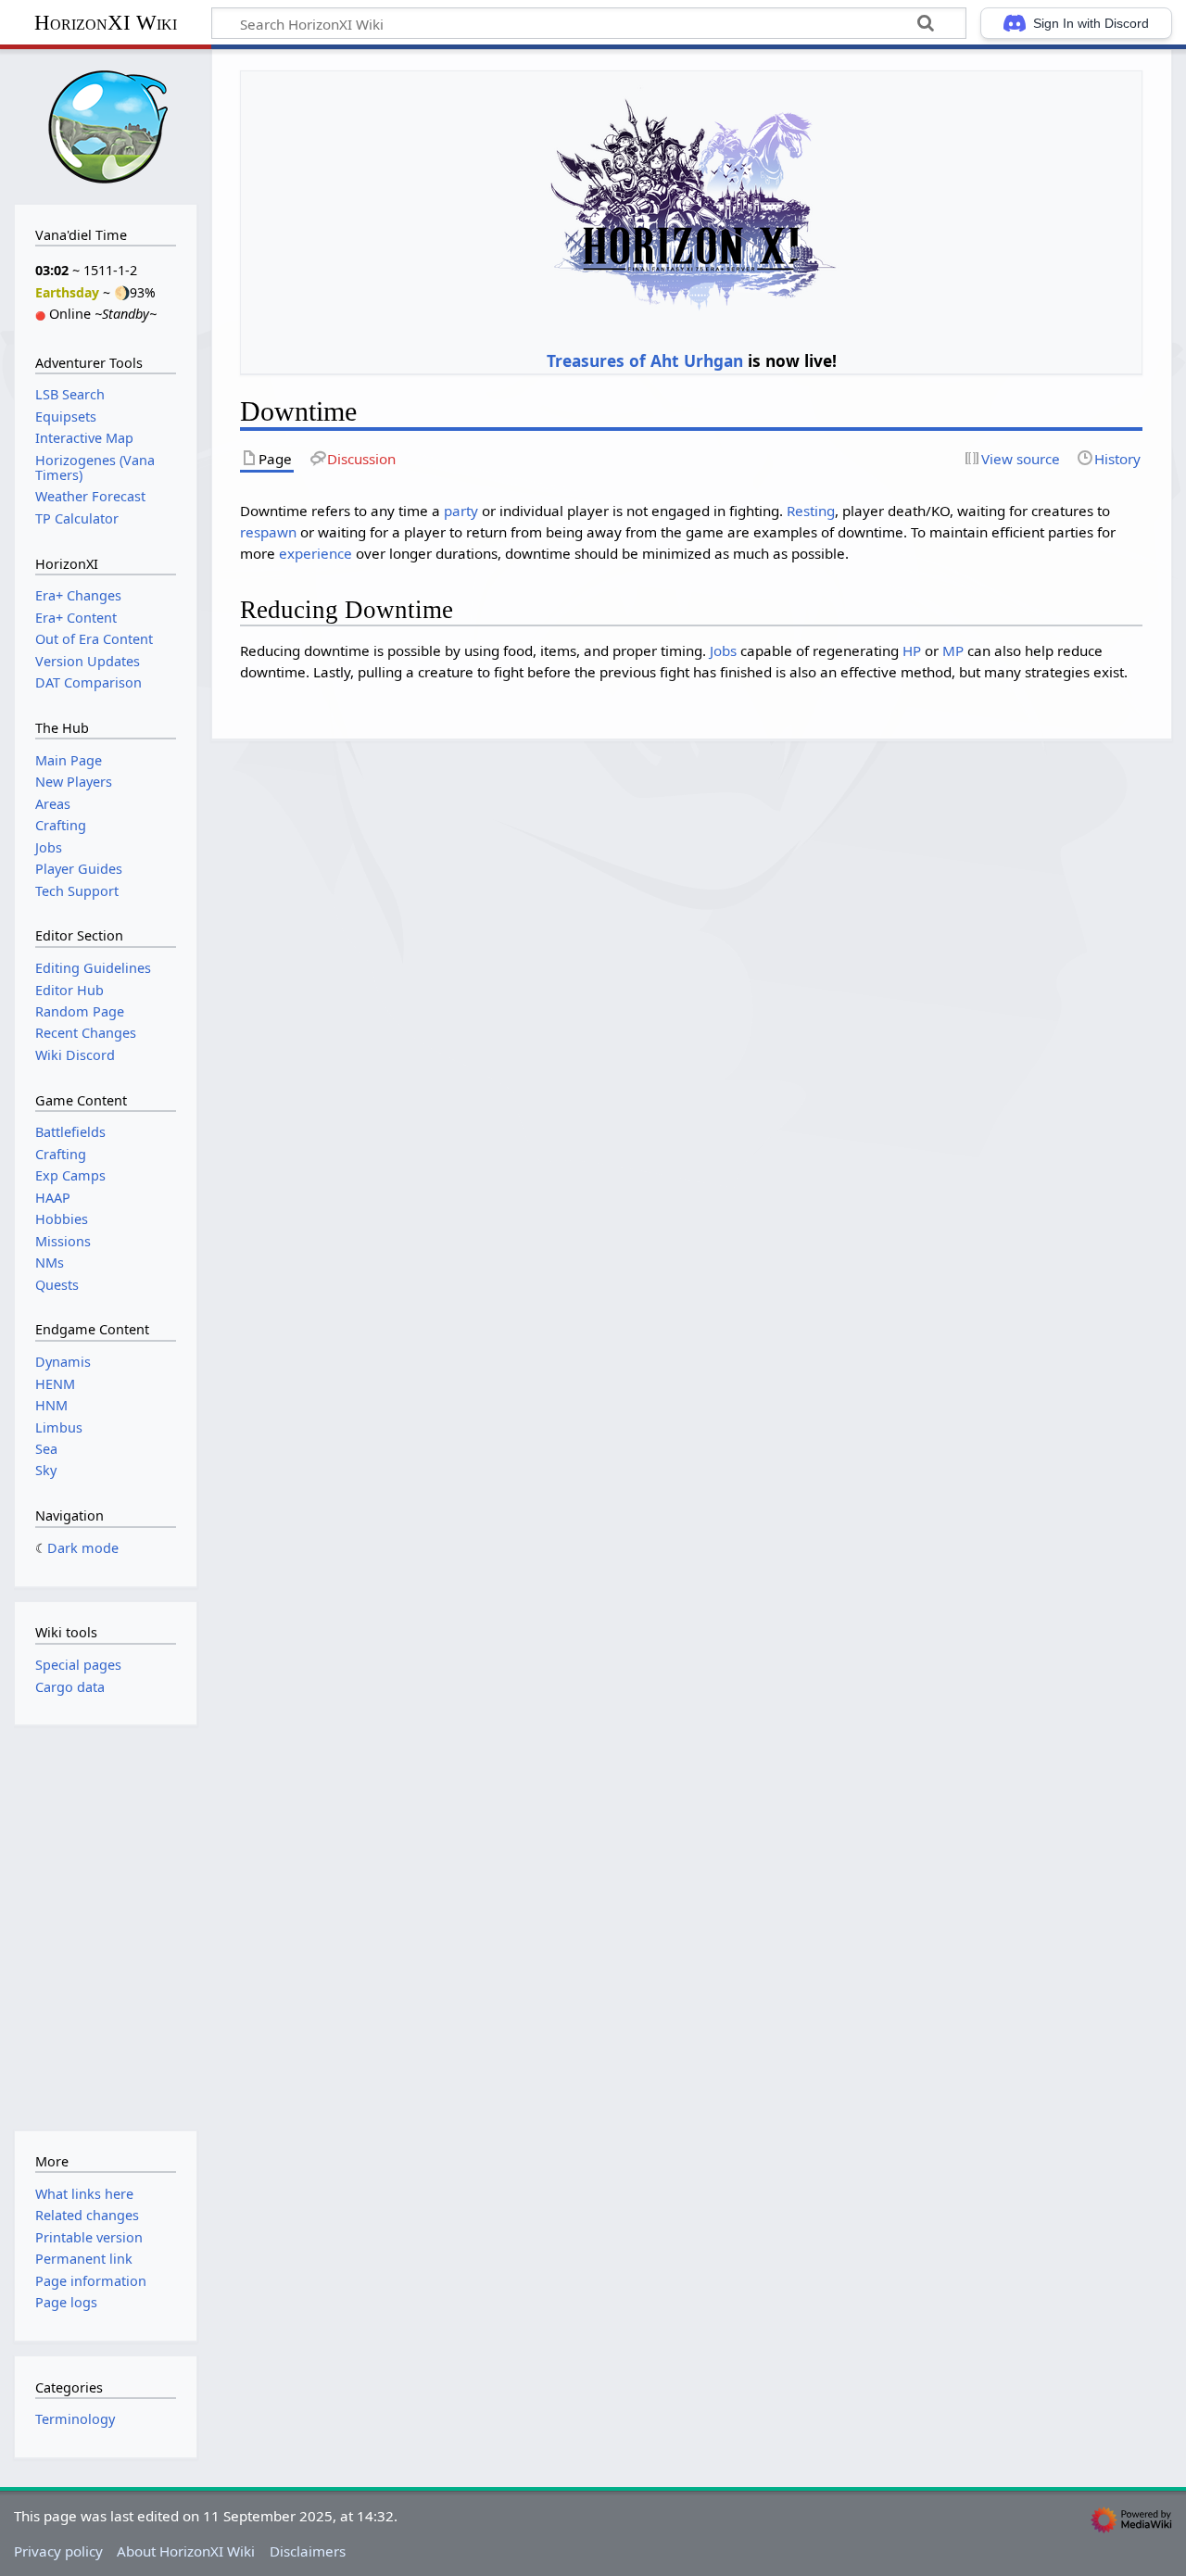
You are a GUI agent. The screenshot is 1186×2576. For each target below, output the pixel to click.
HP (912, 650)
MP (953, 650)
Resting (811, 511)
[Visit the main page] (106, 125)
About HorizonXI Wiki (186, 2551)
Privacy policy (58, 2551)
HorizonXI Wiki (106, 23)
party (461, 511)
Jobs (723, 650)
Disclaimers (308, 2551)
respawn (268, 532)
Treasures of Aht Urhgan (645, 360)
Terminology (75, 2419)
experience (315, 553)
